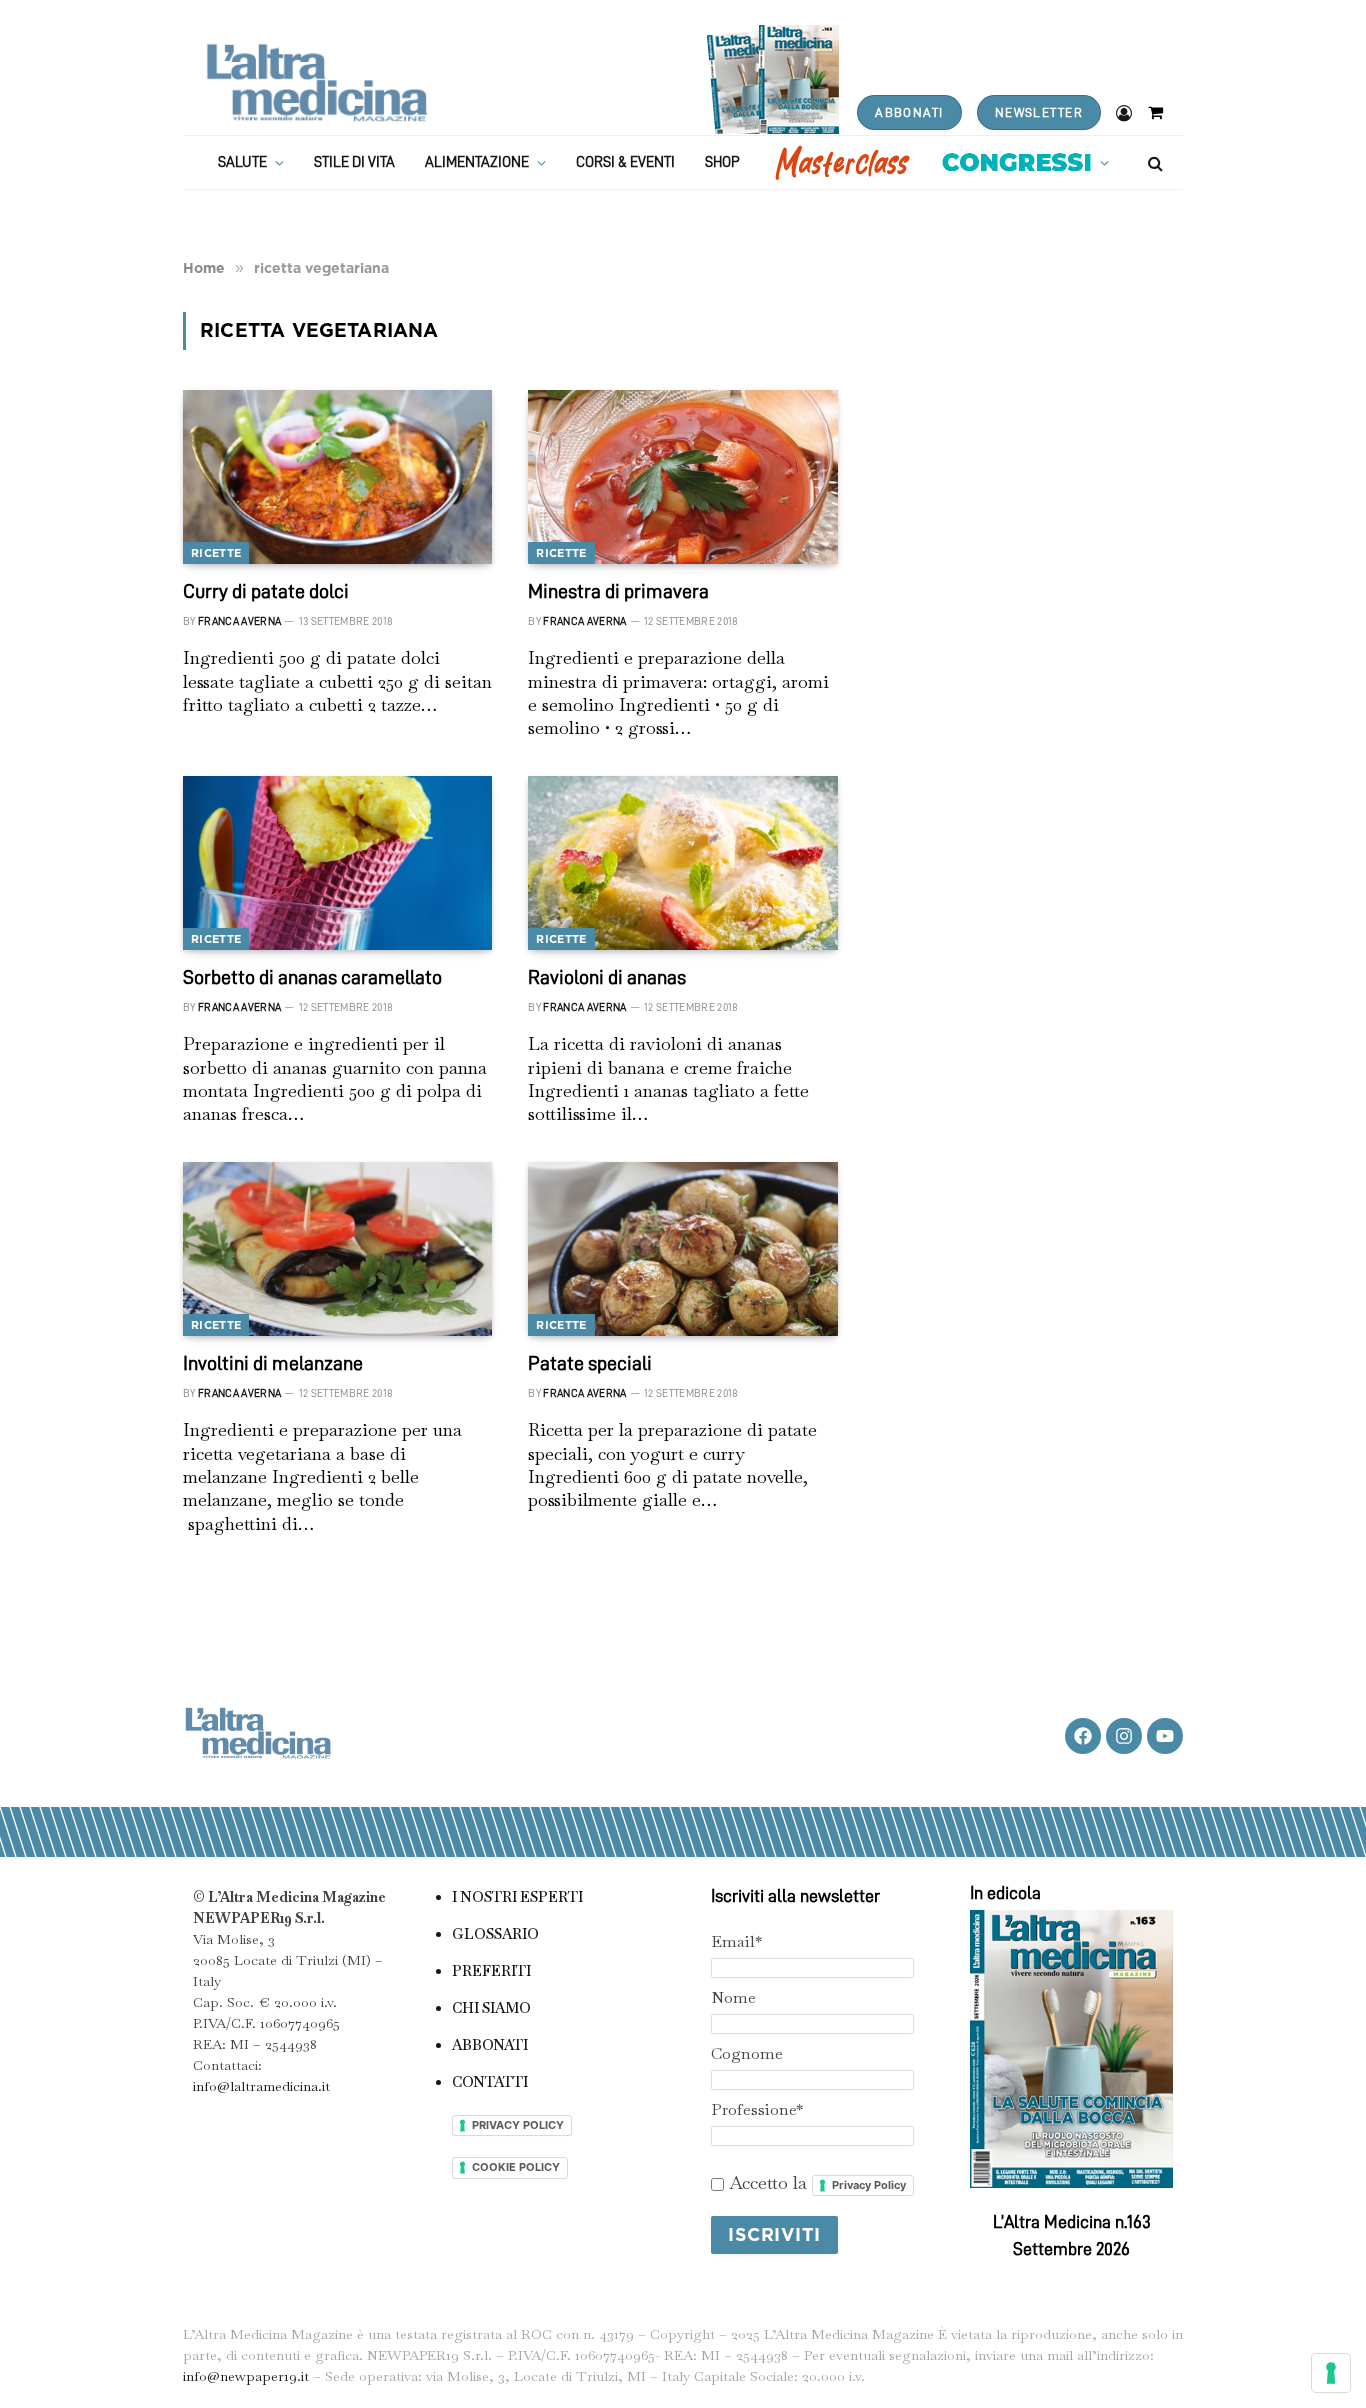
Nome (733, 1997)
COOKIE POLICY (516, 2167)
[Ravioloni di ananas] (682, 863)
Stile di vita (354, 162)
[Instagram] (1124, 1736)
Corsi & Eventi (625, 162)
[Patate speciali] (682, 1249)
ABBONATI (909, 112)
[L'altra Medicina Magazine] (316, 82)
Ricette (216, 553)
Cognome (747, 2053)
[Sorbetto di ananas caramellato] (337, 863)
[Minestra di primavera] (682, 477)
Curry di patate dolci (266, 591)
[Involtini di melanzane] (337, 1249)
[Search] (1153, 162)
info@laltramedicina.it (261, 2086)
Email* (736, 1941)
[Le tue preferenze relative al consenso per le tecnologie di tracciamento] (1331, 2373)
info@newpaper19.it (246, 2376)
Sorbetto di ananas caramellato (312, 977)
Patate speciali (590, 1363)
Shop (722, 162)
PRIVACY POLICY (518, 2125)
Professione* (757, 2109)
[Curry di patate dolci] (337, 477)
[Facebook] (1083, 1736)
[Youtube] (1165, 1736)
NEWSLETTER (1039, 112)
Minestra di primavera (618, 591)
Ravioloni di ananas (607, 977)
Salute (242, 162)
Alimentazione (477, 162)
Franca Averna (239, 621)
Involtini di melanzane (273, 1363)
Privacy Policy (869, 2185)
